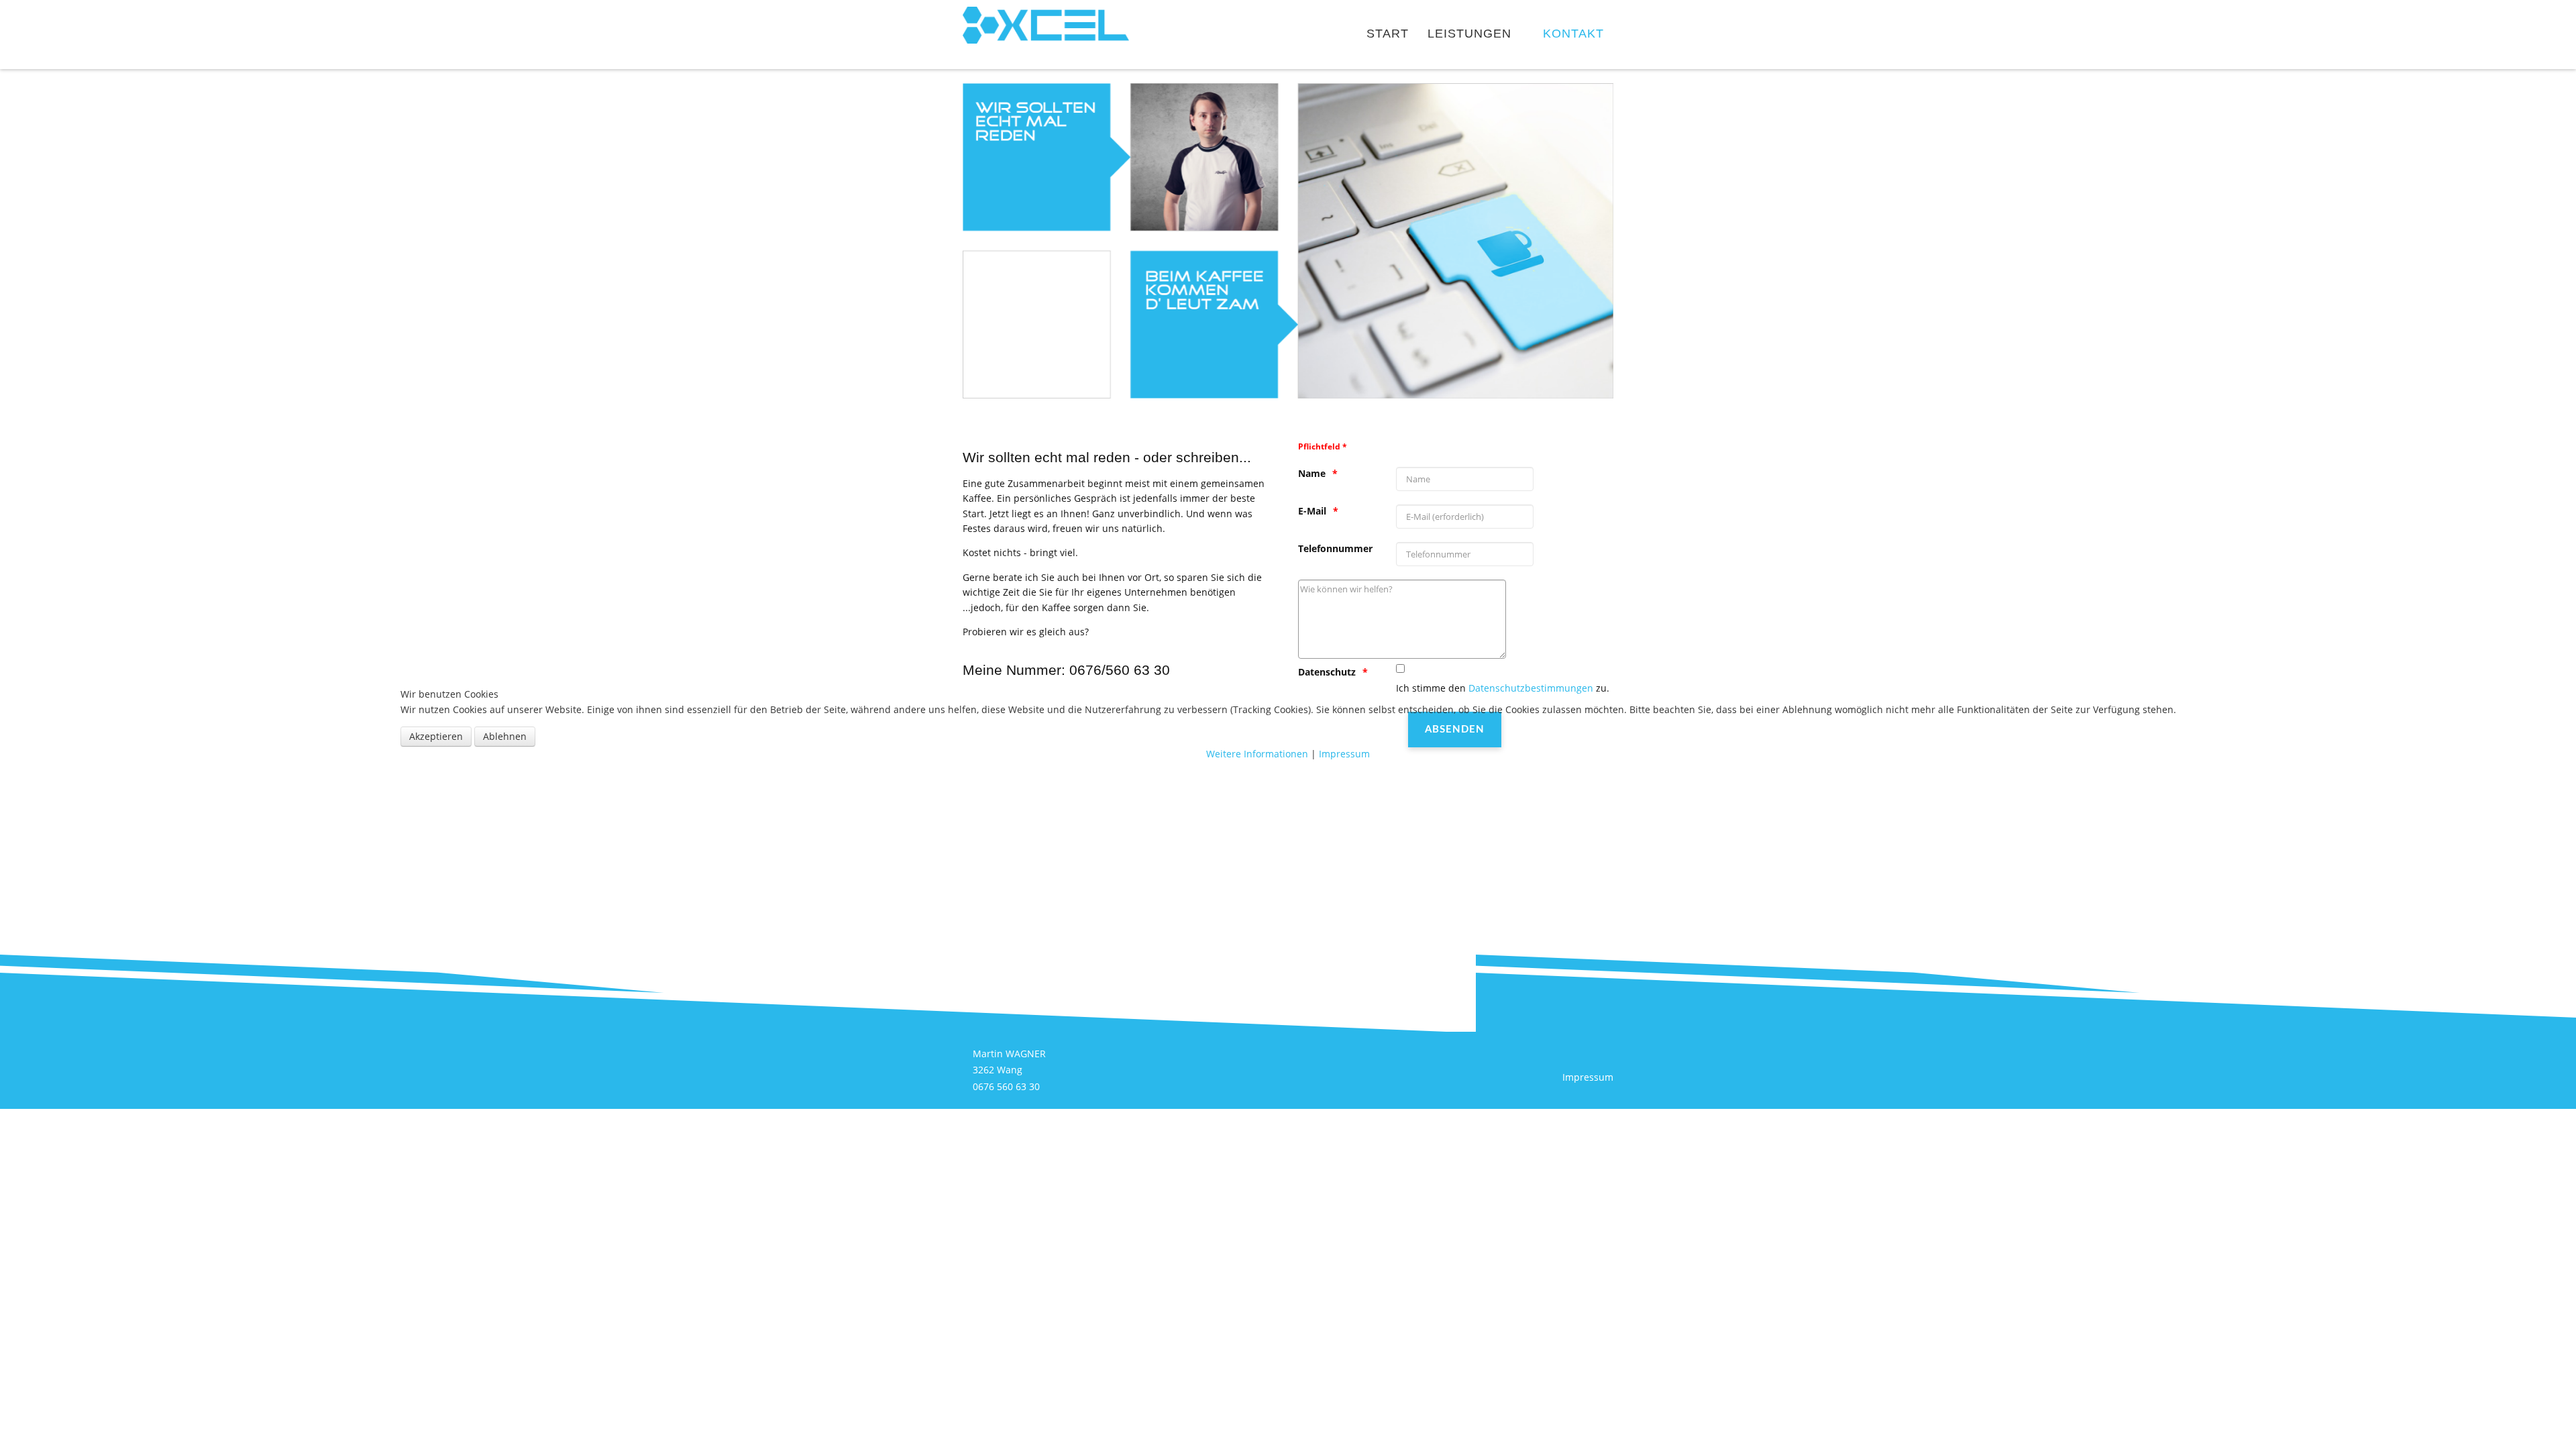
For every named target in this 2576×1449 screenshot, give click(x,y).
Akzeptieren (436, 736)
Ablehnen (505, 736)
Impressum (1344, 754)
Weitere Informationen (1257, 754)
